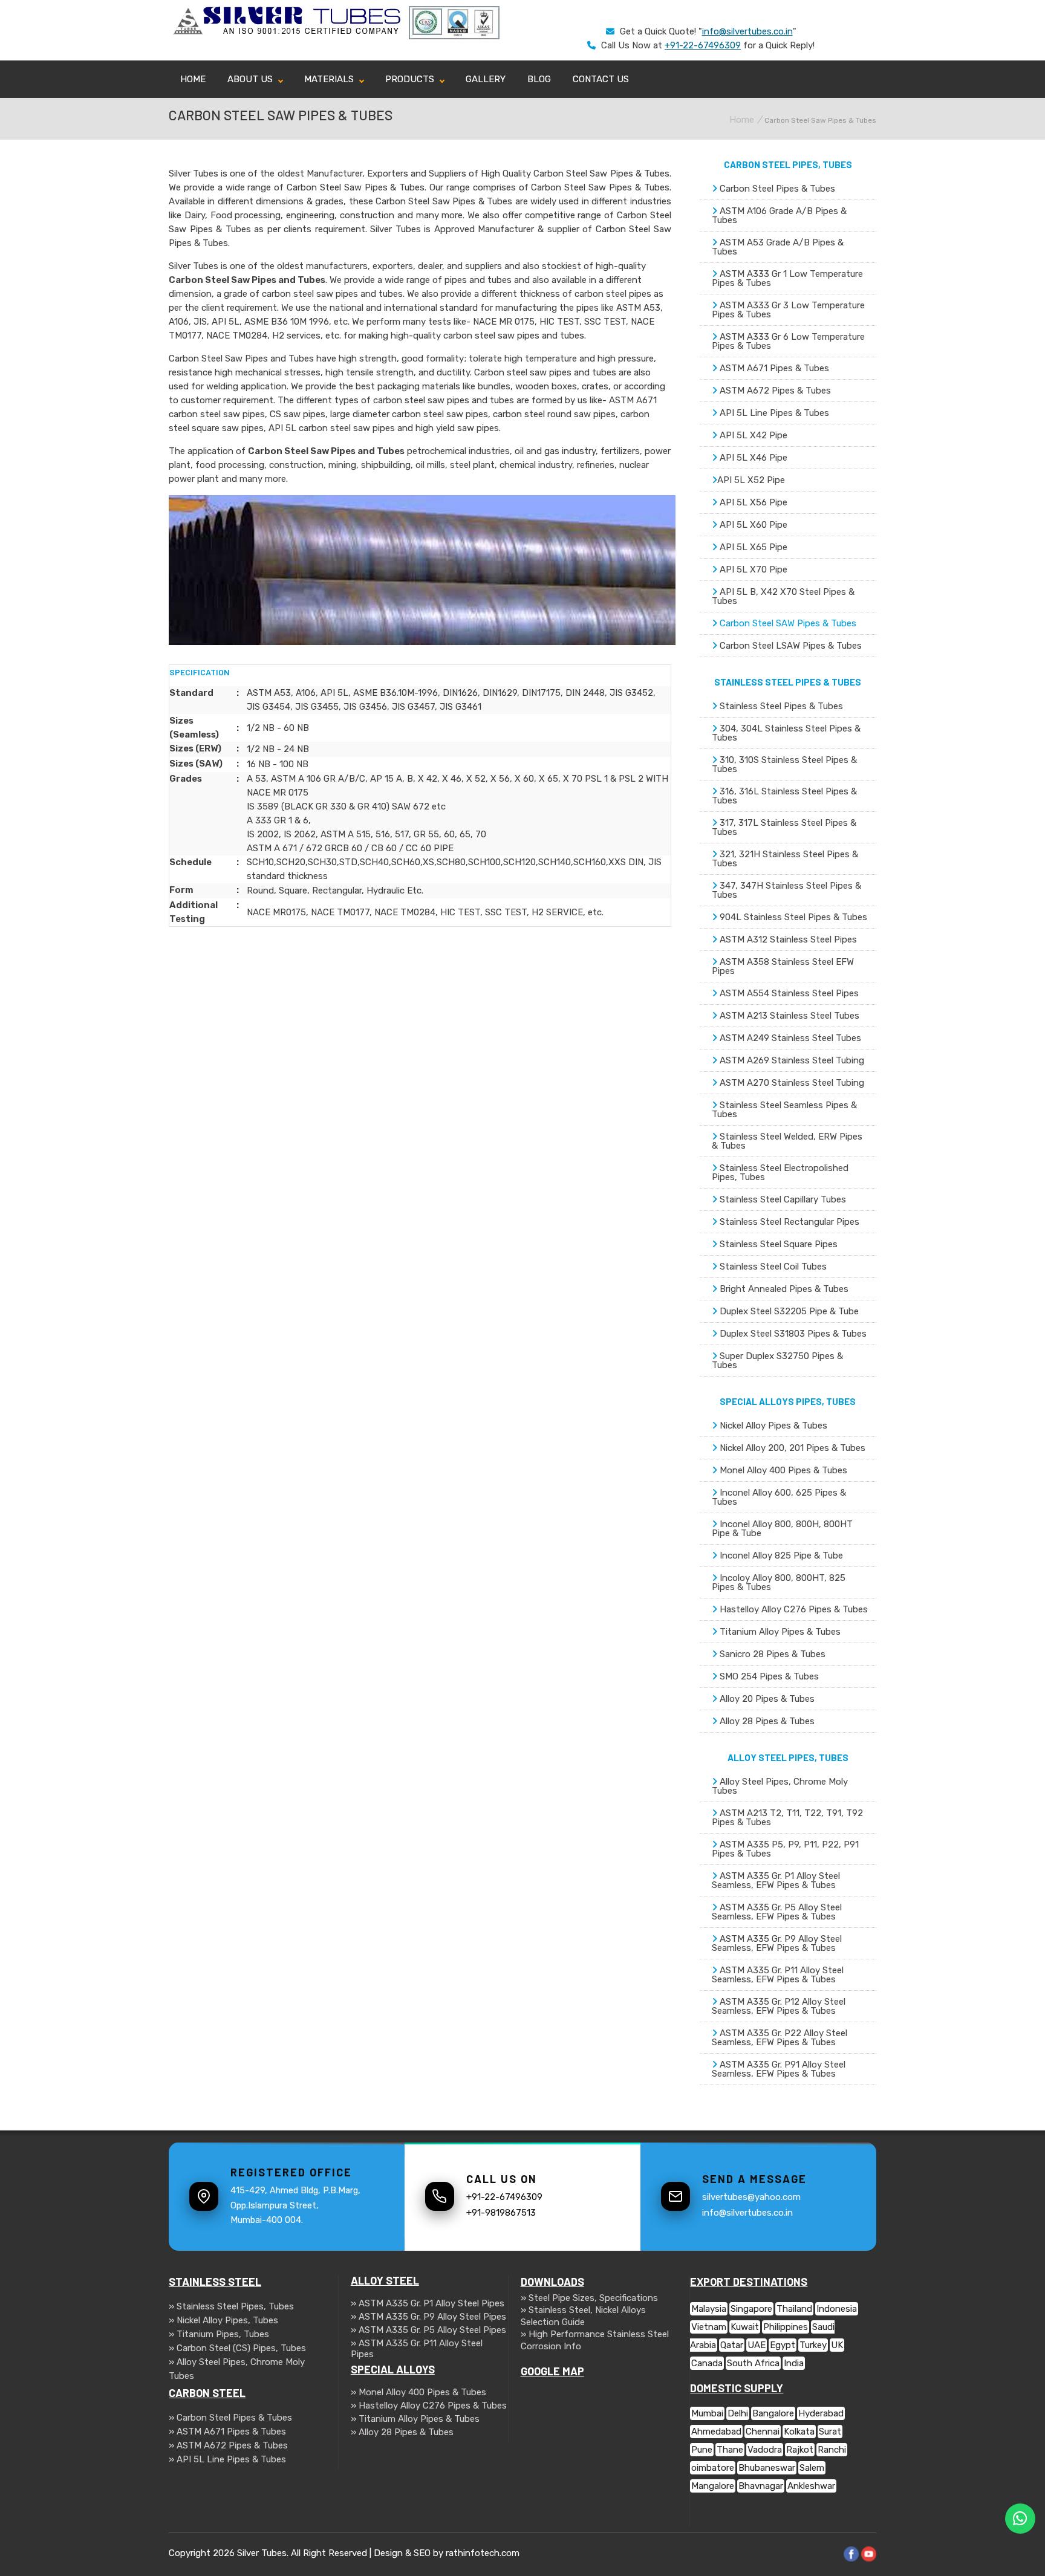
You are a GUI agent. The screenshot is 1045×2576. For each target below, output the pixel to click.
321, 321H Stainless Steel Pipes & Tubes (785, 859)
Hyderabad (821, 2413)
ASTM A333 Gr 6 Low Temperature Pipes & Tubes (788, 341)
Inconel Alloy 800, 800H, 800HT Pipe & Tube (782, 1529)
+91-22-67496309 (703, 45)
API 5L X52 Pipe (751, 480)
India (794, 2363)
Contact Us (601, 79)
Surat (830, 2432)
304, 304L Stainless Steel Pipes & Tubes (786, 733)
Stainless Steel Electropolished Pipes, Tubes (780, 1173)
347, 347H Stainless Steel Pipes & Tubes (786, 890)
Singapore (751, 2309)
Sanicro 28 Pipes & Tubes (771, 1654)
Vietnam (709, 2327)
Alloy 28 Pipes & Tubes (766, 1721)
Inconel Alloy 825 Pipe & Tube (780, 1556)
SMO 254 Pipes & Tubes (768, 1676)
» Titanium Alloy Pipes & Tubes (415, 2419)
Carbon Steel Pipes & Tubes (776, 189)
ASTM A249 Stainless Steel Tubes (789, 1038)
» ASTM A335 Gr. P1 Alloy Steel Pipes (428, 2303)
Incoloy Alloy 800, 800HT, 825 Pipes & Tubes (779, 1582)
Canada (707, 2363)
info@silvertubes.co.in (747, 31)
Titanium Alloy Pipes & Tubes (779, 1632)
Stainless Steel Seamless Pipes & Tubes (784, 1110)
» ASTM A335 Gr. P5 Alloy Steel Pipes (428, 2330)
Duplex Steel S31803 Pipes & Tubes (792, 1334)
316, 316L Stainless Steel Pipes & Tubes (784, 796)
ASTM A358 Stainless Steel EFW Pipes (783, 966)
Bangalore (773, 2413)
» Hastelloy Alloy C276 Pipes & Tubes (429, 2406)
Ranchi (832, 2450)
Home (193, 79)
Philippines (786, 2327)
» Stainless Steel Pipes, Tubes (231, 2306)
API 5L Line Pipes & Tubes (773, 413)
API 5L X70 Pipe (752, 569)
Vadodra (765, 2450)
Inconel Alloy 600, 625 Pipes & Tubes (779, 1497)
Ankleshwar (811, 2486)
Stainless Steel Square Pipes (777, 1244)
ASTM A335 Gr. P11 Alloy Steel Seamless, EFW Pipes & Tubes (778, 1975)
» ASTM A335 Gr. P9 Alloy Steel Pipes (428, 2317)
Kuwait (745, 2327)
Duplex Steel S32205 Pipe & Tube (788, 1311)
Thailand (794, 2309)
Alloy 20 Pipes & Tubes (766, 1699)
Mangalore (713, 2486)
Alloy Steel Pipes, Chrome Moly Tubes (780, 1786)
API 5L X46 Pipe (752, 458)
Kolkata (799, 2432)
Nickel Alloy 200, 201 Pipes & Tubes (791, 1448)
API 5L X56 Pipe (752, 502)
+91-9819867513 (501, 2213)
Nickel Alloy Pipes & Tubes (772, 1426)
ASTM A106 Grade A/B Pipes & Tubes (779, 216)
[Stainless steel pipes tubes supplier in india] (289, 33)
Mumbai (707, 2413)
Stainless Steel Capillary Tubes (782, 1199)
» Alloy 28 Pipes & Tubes (402, 2432)
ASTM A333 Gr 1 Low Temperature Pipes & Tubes (787, 278)
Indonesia (837, 2309)
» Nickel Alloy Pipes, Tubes (223, 2320)
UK (837, 2345)
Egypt (783, 2345)
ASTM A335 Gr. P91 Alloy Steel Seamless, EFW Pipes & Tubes (779, 2069)
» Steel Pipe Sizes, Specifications (589, 2298)
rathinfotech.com (483, 2553)
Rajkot (800, 2450)
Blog (539, 79)
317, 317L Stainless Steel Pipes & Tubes (784, 827)
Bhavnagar (761, 2486)
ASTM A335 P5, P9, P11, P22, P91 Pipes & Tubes (785, 1849)
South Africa (753, 2363)
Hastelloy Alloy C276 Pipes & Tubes (793, 1609)
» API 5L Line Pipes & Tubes (227, 2459)
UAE (757, 2345)
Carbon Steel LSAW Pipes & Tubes (789, 646)
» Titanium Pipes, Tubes (219, 2334)
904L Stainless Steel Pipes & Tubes (792, 917)
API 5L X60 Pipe (752, 525)
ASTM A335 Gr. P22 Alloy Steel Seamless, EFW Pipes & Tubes (780, 2038)
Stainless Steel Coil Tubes (772, 1267)
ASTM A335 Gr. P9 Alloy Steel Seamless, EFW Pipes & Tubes (777, 1943)
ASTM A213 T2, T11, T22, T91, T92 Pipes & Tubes (787, 1818)
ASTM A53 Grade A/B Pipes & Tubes (778, 247)
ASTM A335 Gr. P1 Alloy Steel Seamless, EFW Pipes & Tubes (776, 1880)
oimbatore (713, 2468)
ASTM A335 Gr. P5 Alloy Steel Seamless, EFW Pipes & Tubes (777, 1912)
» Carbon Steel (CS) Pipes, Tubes (237, 2348)
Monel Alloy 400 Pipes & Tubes (782, 1470)
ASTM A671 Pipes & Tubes (773, 368)
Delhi (738, 2413)
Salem (812, 2468)
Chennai (763, 2432)
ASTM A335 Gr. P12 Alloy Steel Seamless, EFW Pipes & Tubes (779, 2006)
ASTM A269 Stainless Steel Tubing (791, 1060)
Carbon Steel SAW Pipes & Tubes (787, 623)
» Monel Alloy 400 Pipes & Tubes (418, 2392)
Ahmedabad (716, 2432)
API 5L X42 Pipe (752, 435)
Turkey (813, 2345)
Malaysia (709, 2309)
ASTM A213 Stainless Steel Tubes (788, 1016)
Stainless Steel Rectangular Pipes (788, 1222)
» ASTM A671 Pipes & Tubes (227, 2432)
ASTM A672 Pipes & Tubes (774, 391)
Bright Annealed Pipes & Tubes (783, 1289)
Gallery (486, 79)
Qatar (732, 2345)
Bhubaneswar (767, 2468)
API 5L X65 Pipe (752, 547)
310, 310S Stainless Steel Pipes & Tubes (784, 764)
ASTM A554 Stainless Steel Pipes (788, 993)
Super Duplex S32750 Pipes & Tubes (777, 1361)
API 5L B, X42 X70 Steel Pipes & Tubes (783, 596)
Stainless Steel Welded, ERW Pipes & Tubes (787, 1141)
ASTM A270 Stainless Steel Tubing (791, 1083)
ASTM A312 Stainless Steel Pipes (787, 939)
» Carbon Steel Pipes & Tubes (230, 2418)
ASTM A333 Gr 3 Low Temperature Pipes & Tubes (788, 310)
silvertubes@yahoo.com (751, 2197)
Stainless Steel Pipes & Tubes (780, 706)
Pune (702, 2450)
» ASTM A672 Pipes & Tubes (228, 2445)
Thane (730, 2450)
